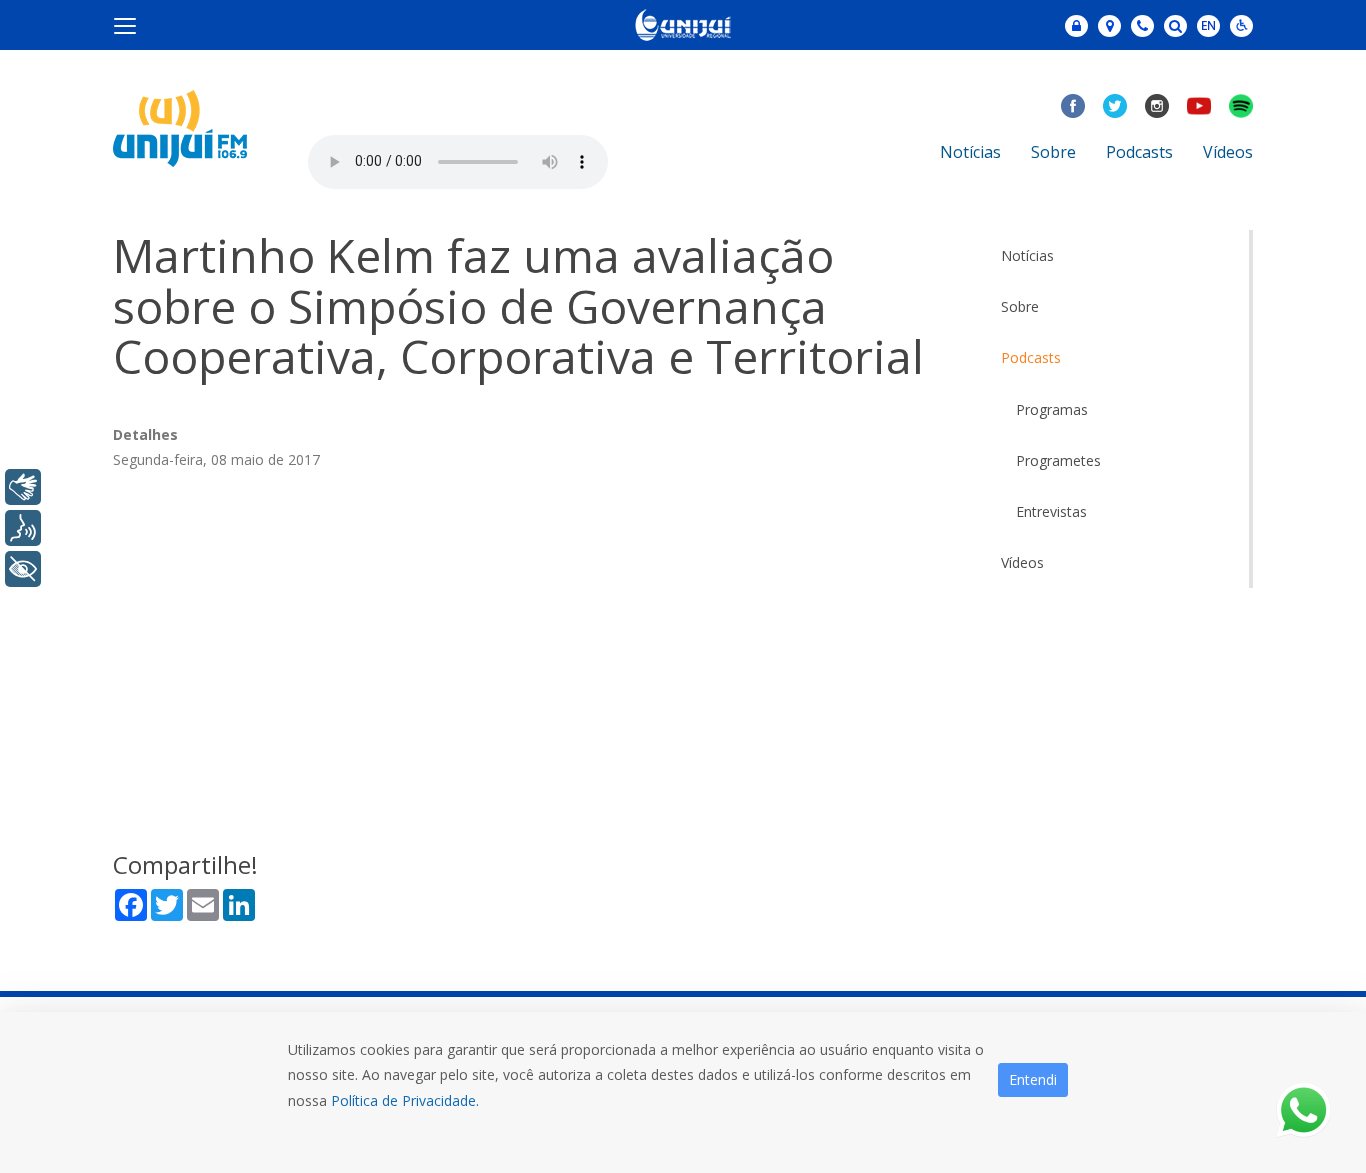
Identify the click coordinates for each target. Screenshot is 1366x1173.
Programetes (1058, 460)
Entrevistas (1051, 511)
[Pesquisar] (1175, 26)
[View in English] (1208, 27)
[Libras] (23, 487)
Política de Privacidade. (405, 1100)
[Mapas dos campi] (1109, 26)
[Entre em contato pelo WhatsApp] (1303, 1110)
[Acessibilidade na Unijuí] (1241, 26)
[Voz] (23, 528)
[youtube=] (1199, 106)
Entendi (1033, 1079)
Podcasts (1139, 152)
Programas (1052, 409)
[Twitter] (1115, 106)
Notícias (970, 152)
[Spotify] (1241, 106)
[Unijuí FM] (180, 126)
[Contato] (1142, 26)
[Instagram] (1157, 106)
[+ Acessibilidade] (23, 569)
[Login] (1076, 26)
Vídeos (1228, 152)
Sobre (1053, 152)
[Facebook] (1073, 106)
